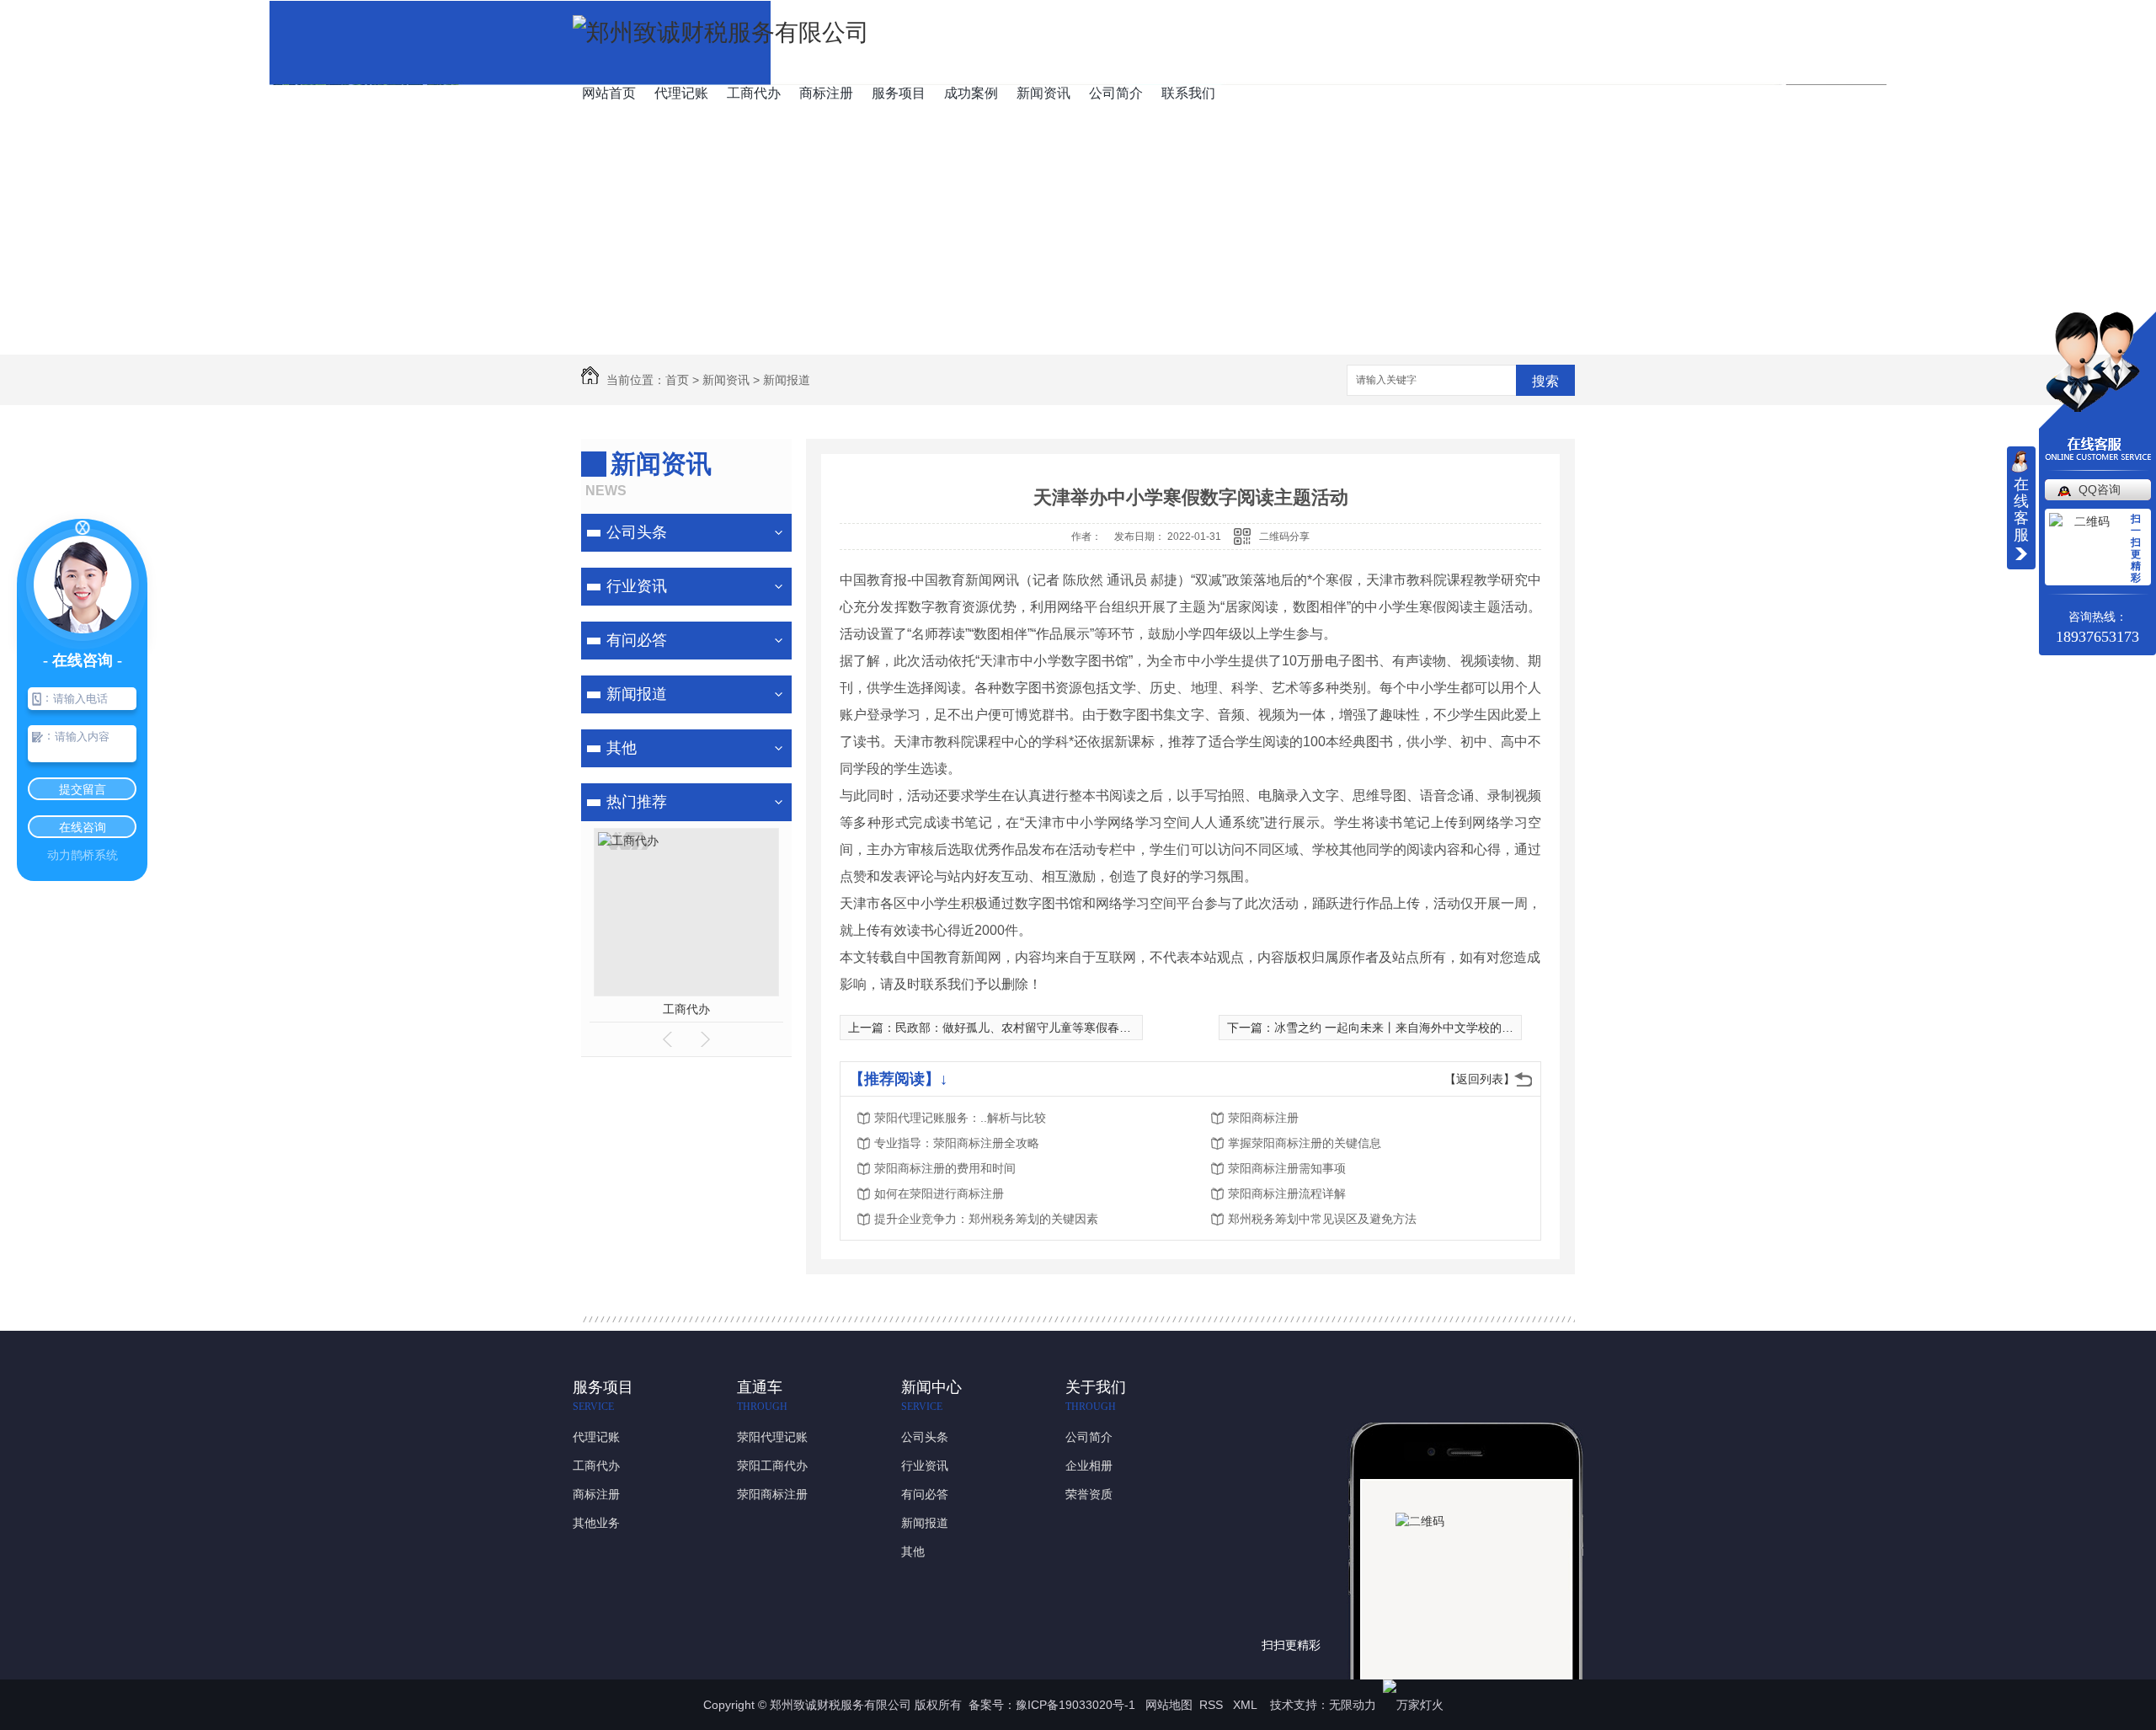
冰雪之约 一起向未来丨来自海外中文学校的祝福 (1400, 1028)
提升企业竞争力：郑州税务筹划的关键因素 (986, 1219)
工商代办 (754, 93)
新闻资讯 (1043, 93)
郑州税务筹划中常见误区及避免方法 (1322, 1219)
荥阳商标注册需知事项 (1287, 1168)
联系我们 (1188, 93)
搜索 (1545, 381)
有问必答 (637, 640)
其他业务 (596, 1523)
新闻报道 (787, 380)
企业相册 (1089, 1466)
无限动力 (1353, 1705)
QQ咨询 (2100, 489)
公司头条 (637, 532)
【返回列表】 (1480, 1079)
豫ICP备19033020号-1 (1075, 1705)
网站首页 (609, 93)
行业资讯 (637, 586)
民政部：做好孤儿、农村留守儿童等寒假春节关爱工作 (1037, 1028)
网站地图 (1169, 1705)
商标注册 (826, 93)
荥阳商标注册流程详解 (1287, 1193)
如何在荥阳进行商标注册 (939, 1193)
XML (1246, 1705)
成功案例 (971, 93)
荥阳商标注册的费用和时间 (945, 1168)
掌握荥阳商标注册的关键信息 (1305, 1143)
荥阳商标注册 (1263, 1118)
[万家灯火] (1413, 1705)
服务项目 (899, 93)
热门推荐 (637, 802)
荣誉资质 (1089, 1494)
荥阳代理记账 (772, 1437)
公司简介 (1116, 93)
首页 (677, 380)
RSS (1213, 1705)
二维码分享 (1284, 537)
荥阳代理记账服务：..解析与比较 (960, 1118)
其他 (622, 748)
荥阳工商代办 (772, 1466)
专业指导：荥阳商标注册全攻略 (957, 1143)
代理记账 (681, 93)
